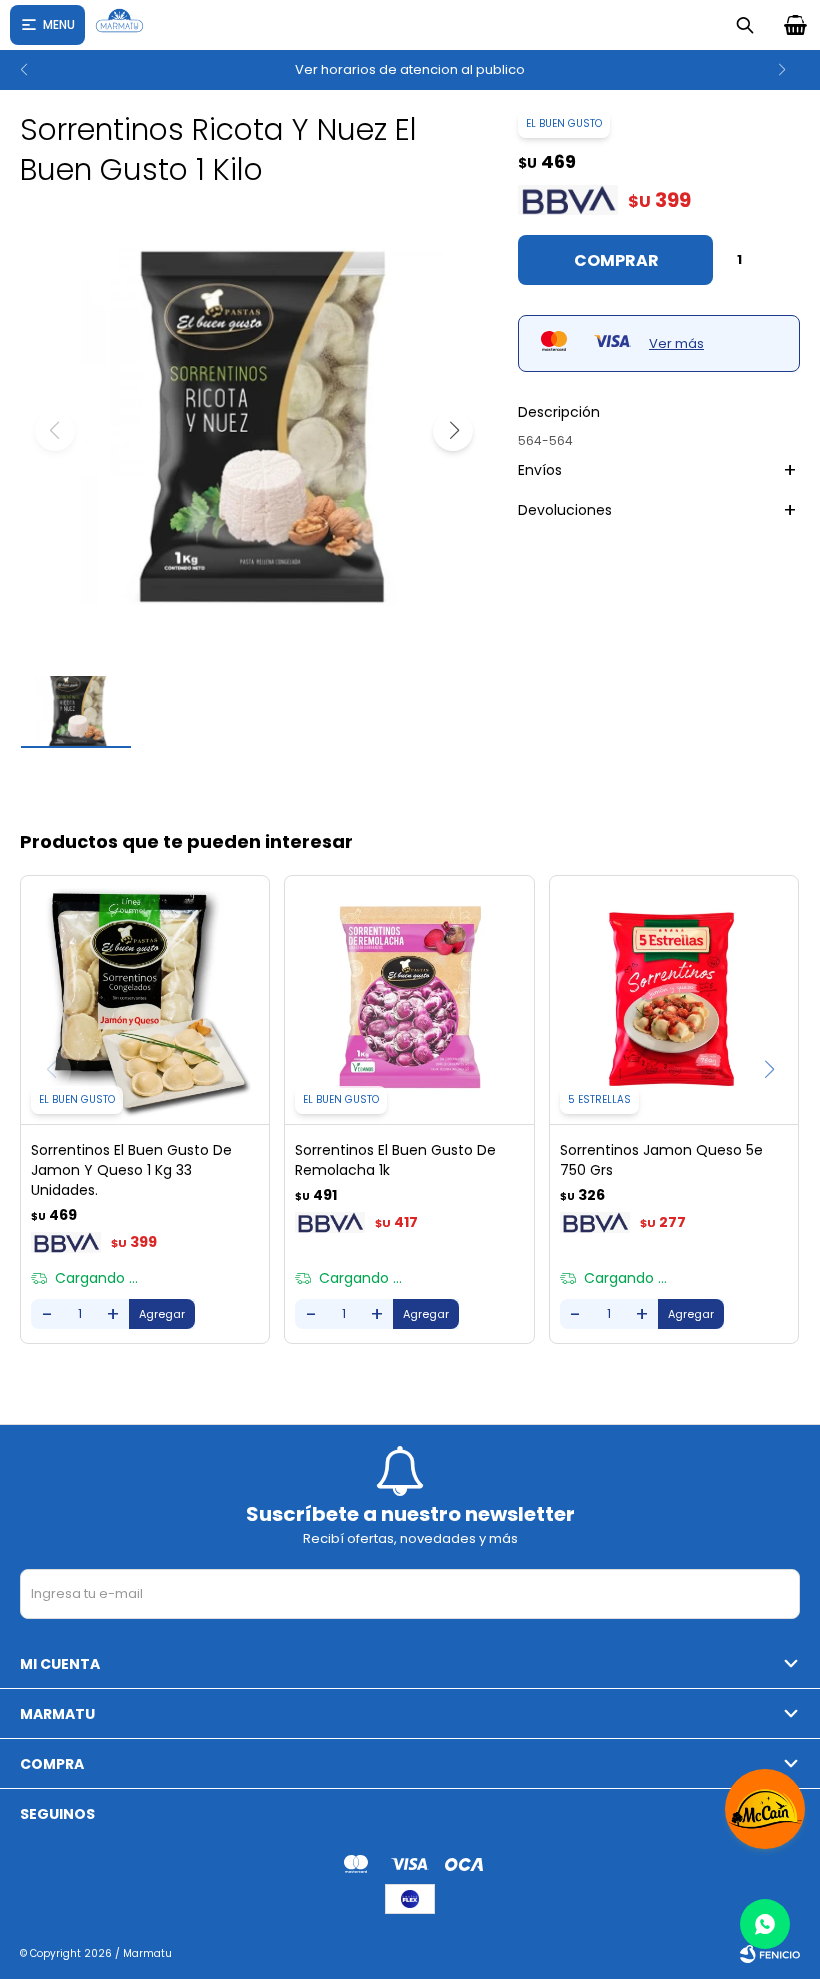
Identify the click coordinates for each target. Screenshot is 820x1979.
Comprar (616, 260)
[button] (23, 70)
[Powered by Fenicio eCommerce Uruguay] (770, 1954)
